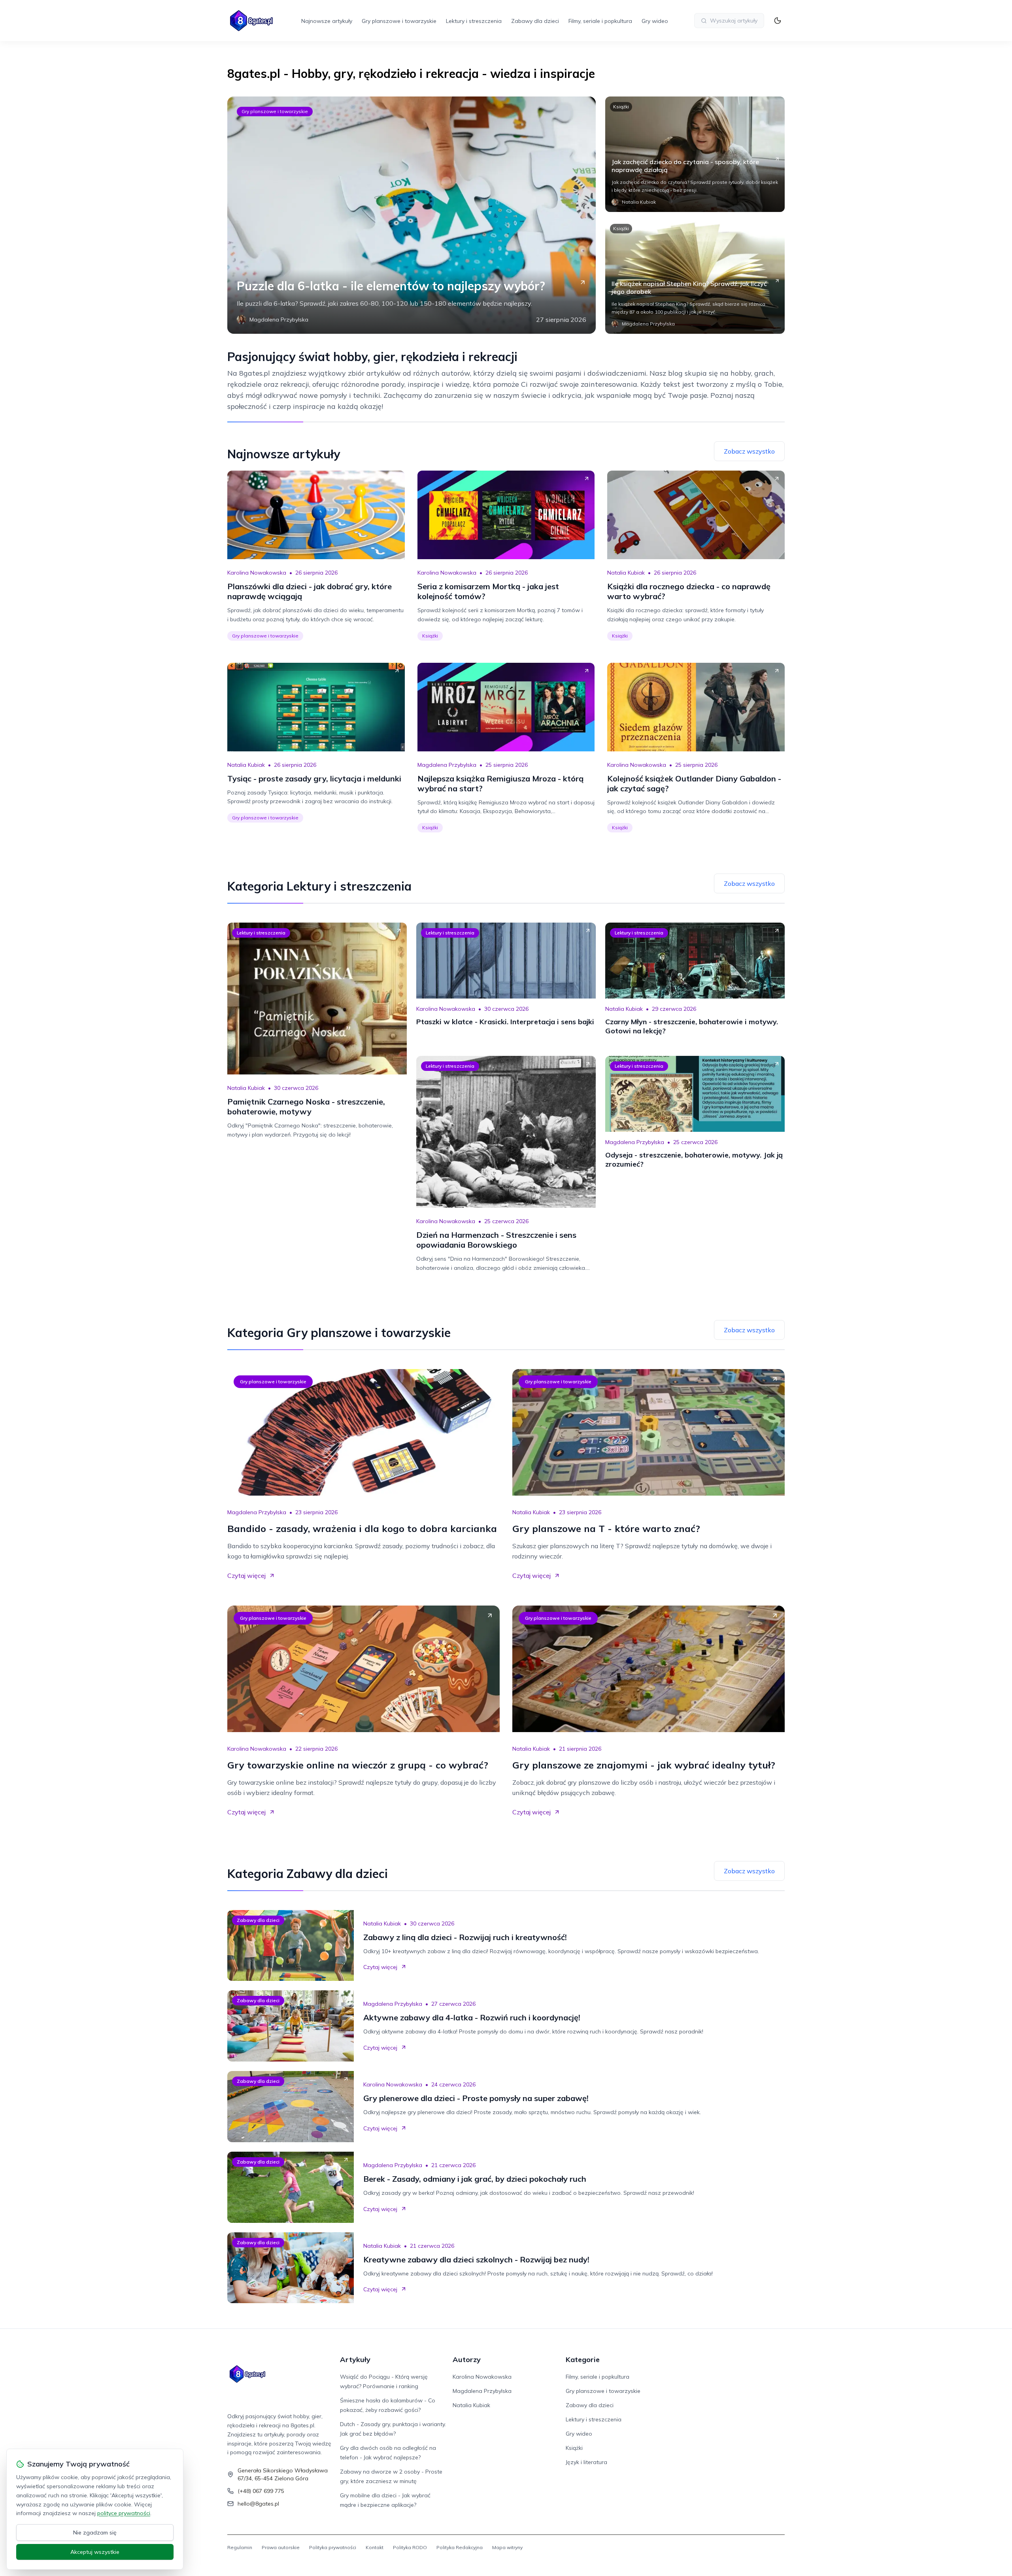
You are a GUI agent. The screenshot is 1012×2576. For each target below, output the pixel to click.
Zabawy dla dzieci (535, 21)
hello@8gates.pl (258, 2504)
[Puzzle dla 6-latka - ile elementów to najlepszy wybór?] (412, 215)
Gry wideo (655, 21)
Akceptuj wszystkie (95, 2552)
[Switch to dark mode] (778, 21)
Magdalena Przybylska (447, 765)
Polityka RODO (410, 2547)
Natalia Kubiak (626, 573)
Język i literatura (586, 2462)
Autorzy (467, 2359)
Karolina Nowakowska (257, 573)
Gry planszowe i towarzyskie (399, 21)
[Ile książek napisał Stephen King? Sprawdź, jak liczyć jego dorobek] (695, 276)
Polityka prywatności (333, 2547)
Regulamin (240, 2547)
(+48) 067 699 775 (261, 2491)
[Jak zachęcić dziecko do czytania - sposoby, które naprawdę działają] (695, 154)
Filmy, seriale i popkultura (600, 21)
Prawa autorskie (281, 2547)
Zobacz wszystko (749, 451)
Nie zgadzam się (95, 2532)
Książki (621, 107)
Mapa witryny (507, 2547)
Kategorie (583, 2359)
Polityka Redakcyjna (460, 2547)
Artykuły (355, 2359)
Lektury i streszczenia (474, 21)
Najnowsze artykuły (327, 21)
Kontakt (375, 2547)
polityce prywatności (124, 2513)
